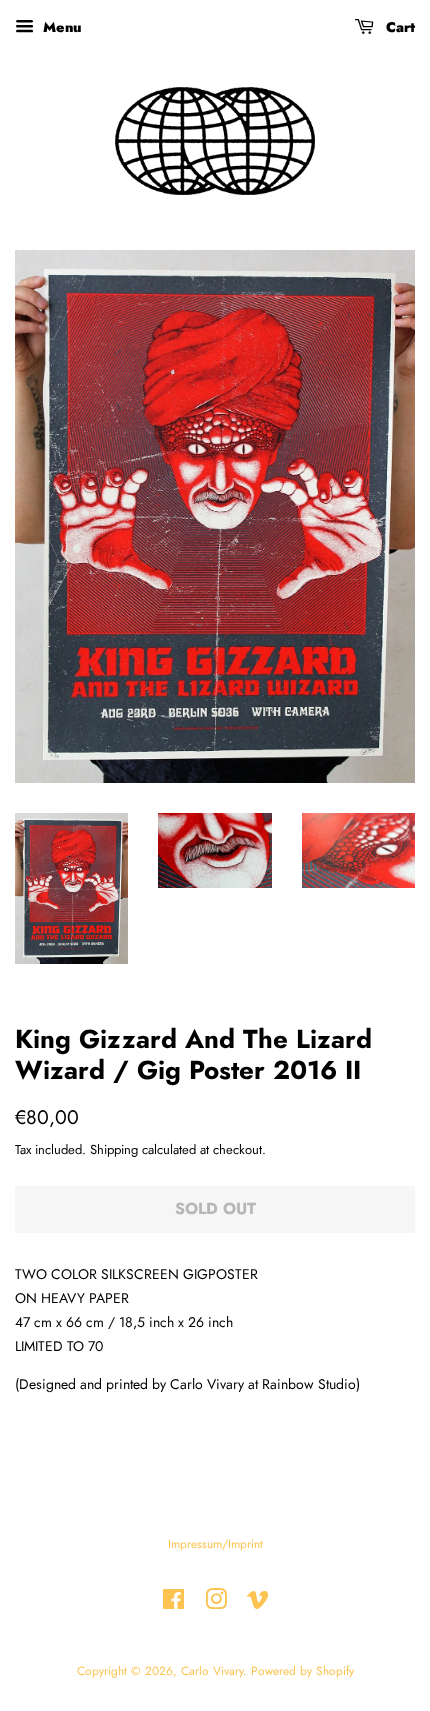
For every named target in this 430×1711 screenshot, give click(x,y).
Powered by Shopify (302, 1670)
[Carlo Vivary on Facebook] (173, 1603)
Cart (398, 27)
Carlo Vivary (212, 1670)
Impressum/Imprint (215, 1543)
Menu (60, 27)
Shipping (114, 1149)
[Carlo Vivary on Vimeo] (258, 1603)
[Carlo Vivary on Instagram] (216, 1603)
